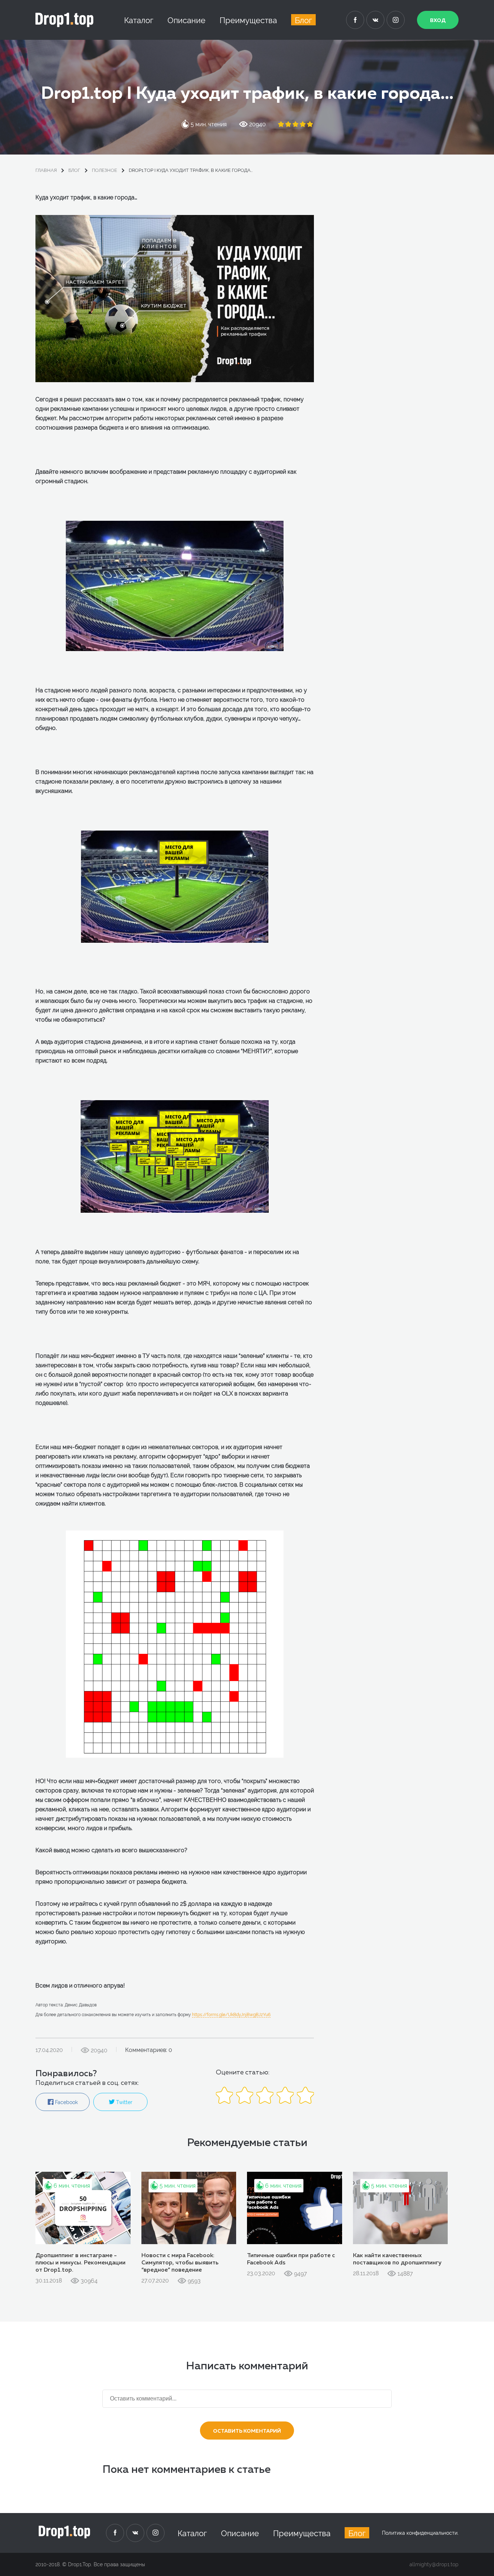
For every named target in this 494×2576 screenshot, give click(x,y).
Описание (186, 20)
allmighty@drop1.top (434, 2564)
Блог (303, 20)
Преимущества (248, 20)
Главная (46, 170)
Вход (438, 21)
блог (74, 170)
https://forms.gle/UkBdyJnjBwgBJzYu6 (231, 2015)
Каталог (139, 20)
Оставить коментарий (247, 2431)
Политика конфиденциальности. (420, 2533)
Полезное (105, 170)
